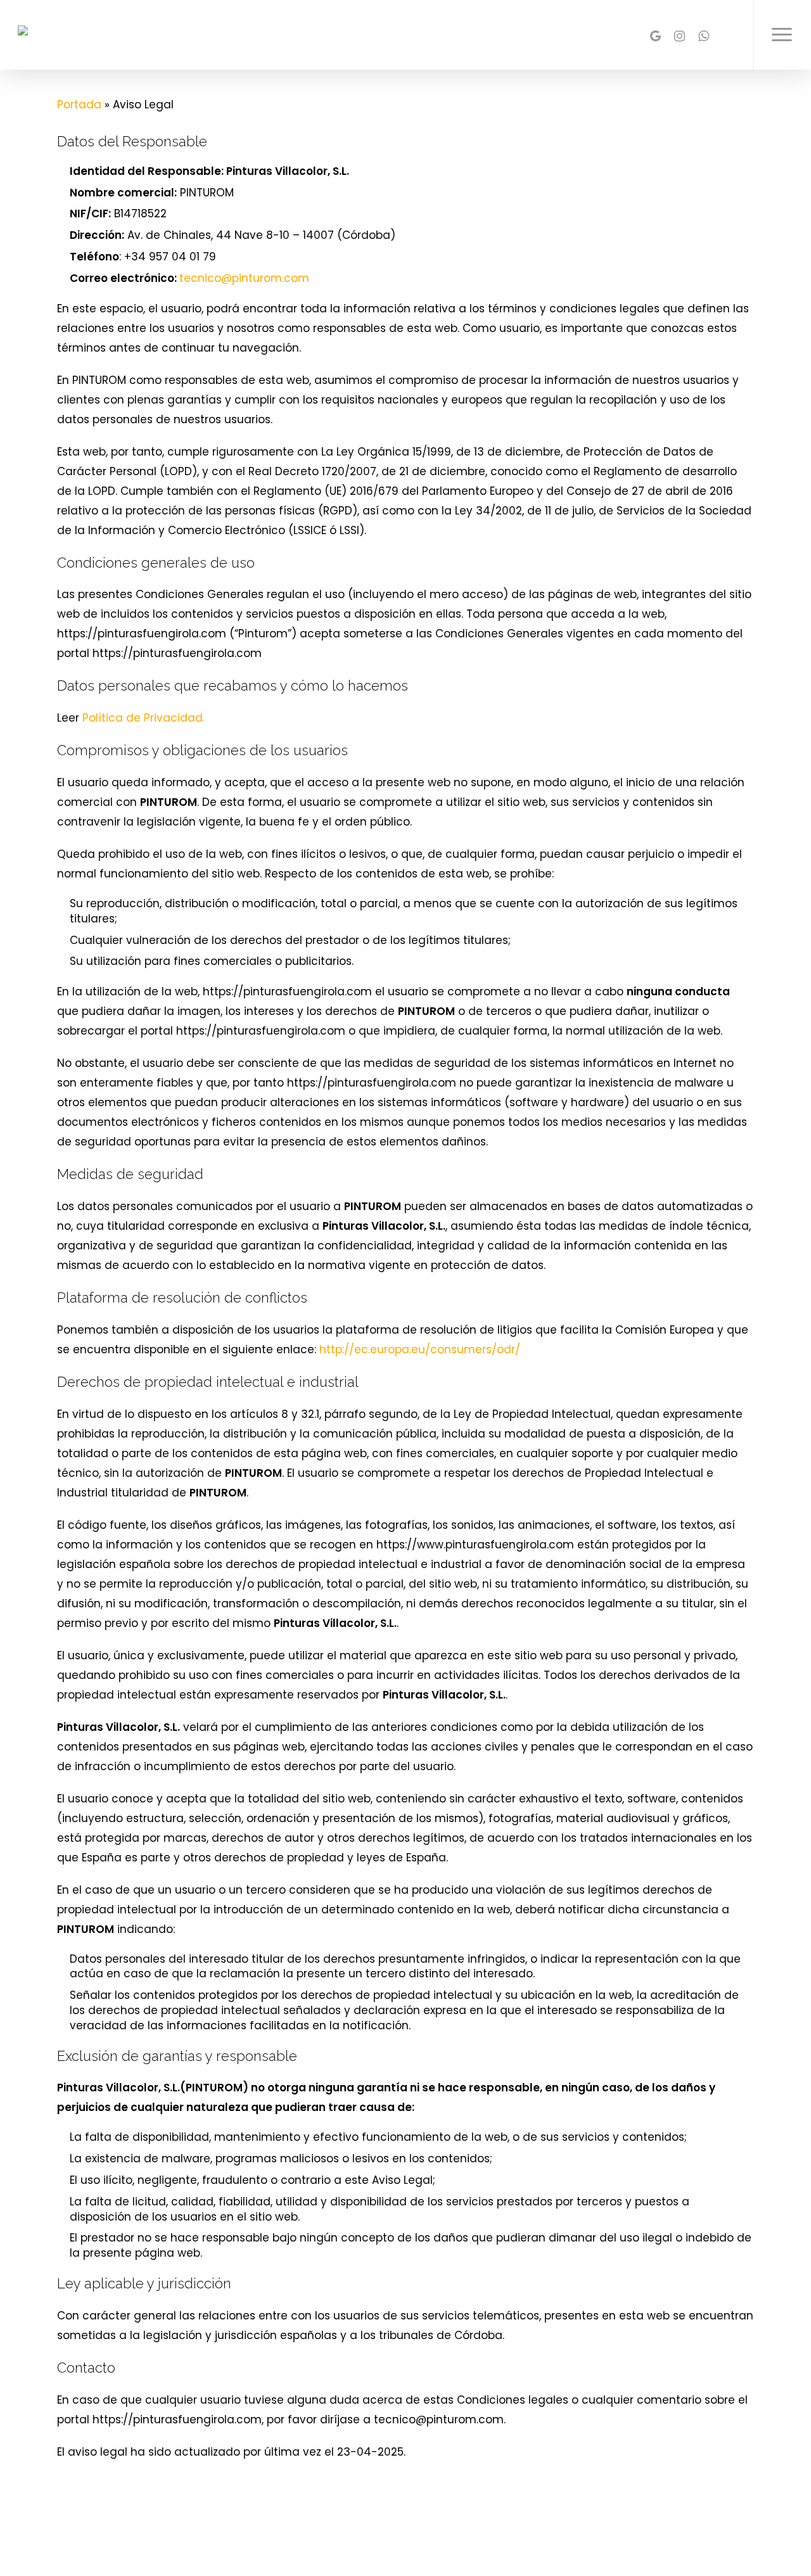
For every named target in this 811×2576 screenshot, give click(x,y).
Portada (79, 105)
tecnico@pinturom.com (244, 278)
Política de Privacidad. (144, 718)
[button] (782, 35)
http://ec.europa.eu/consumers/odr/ (420, 1349)
